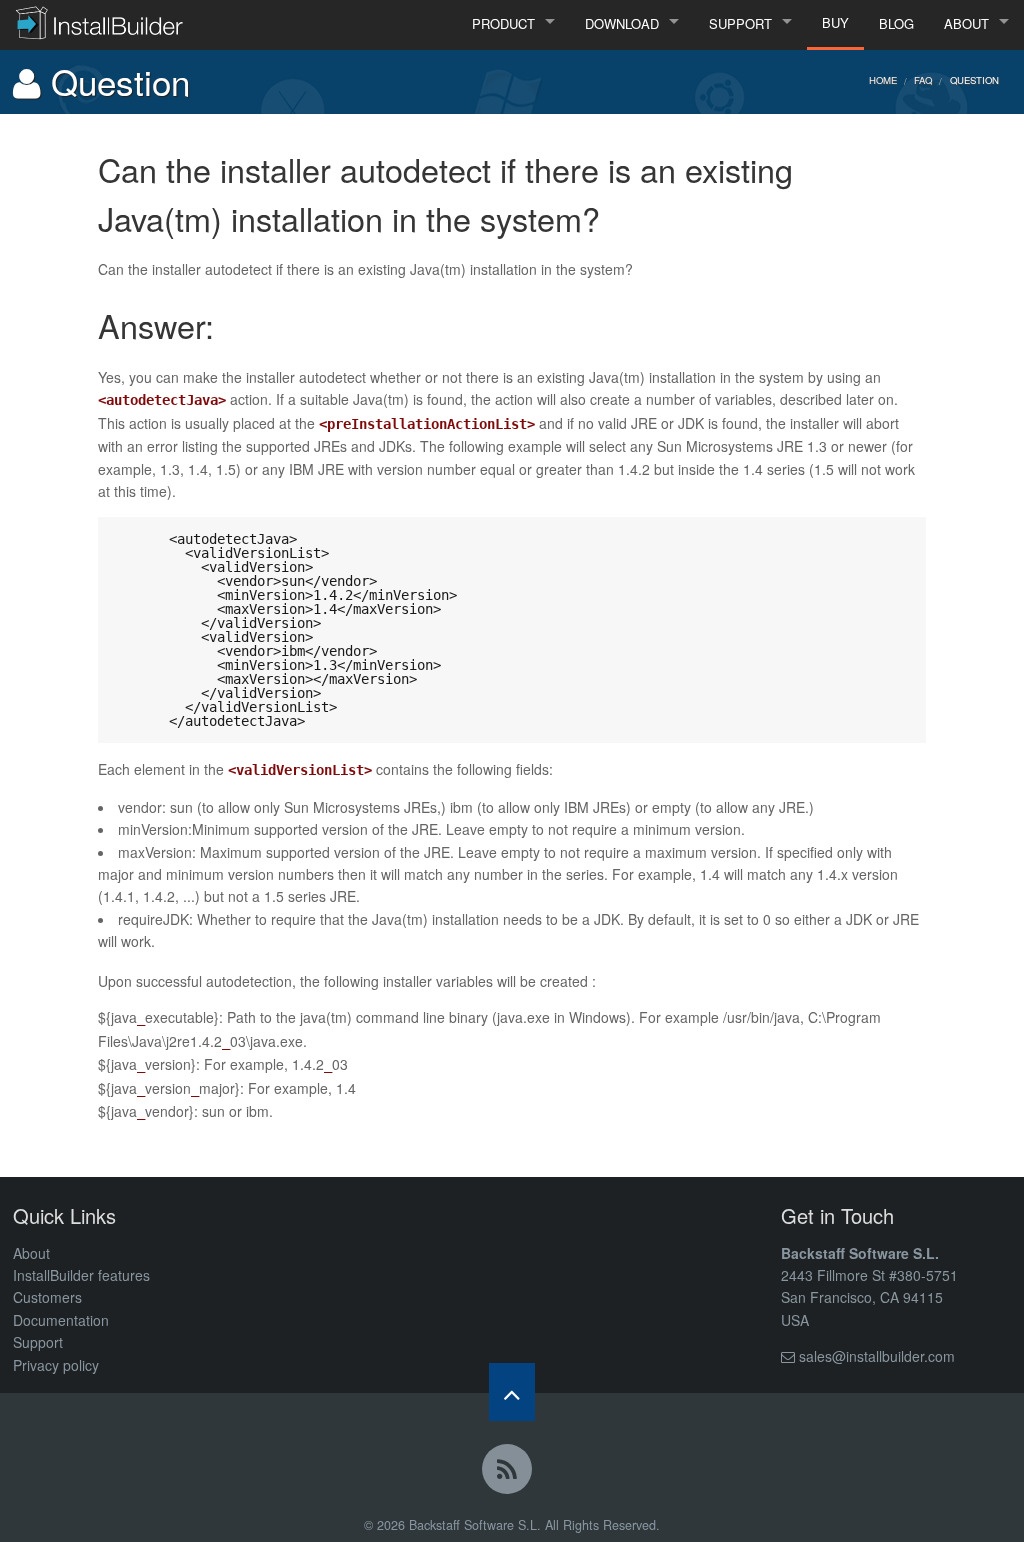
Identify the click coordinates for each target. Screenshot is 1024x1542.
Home (883, 80)
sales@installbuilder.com (877, 1356)
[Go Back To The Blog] (512, 1473)
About (31, 1253)
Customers (47, 1297)
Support (38, 1342)
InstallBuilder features (81, 1275)
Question (974, 80)
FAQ (923, 80)
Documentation (61, 1320)
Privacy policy (56, 1365)
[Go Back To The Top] (512, 1392)
